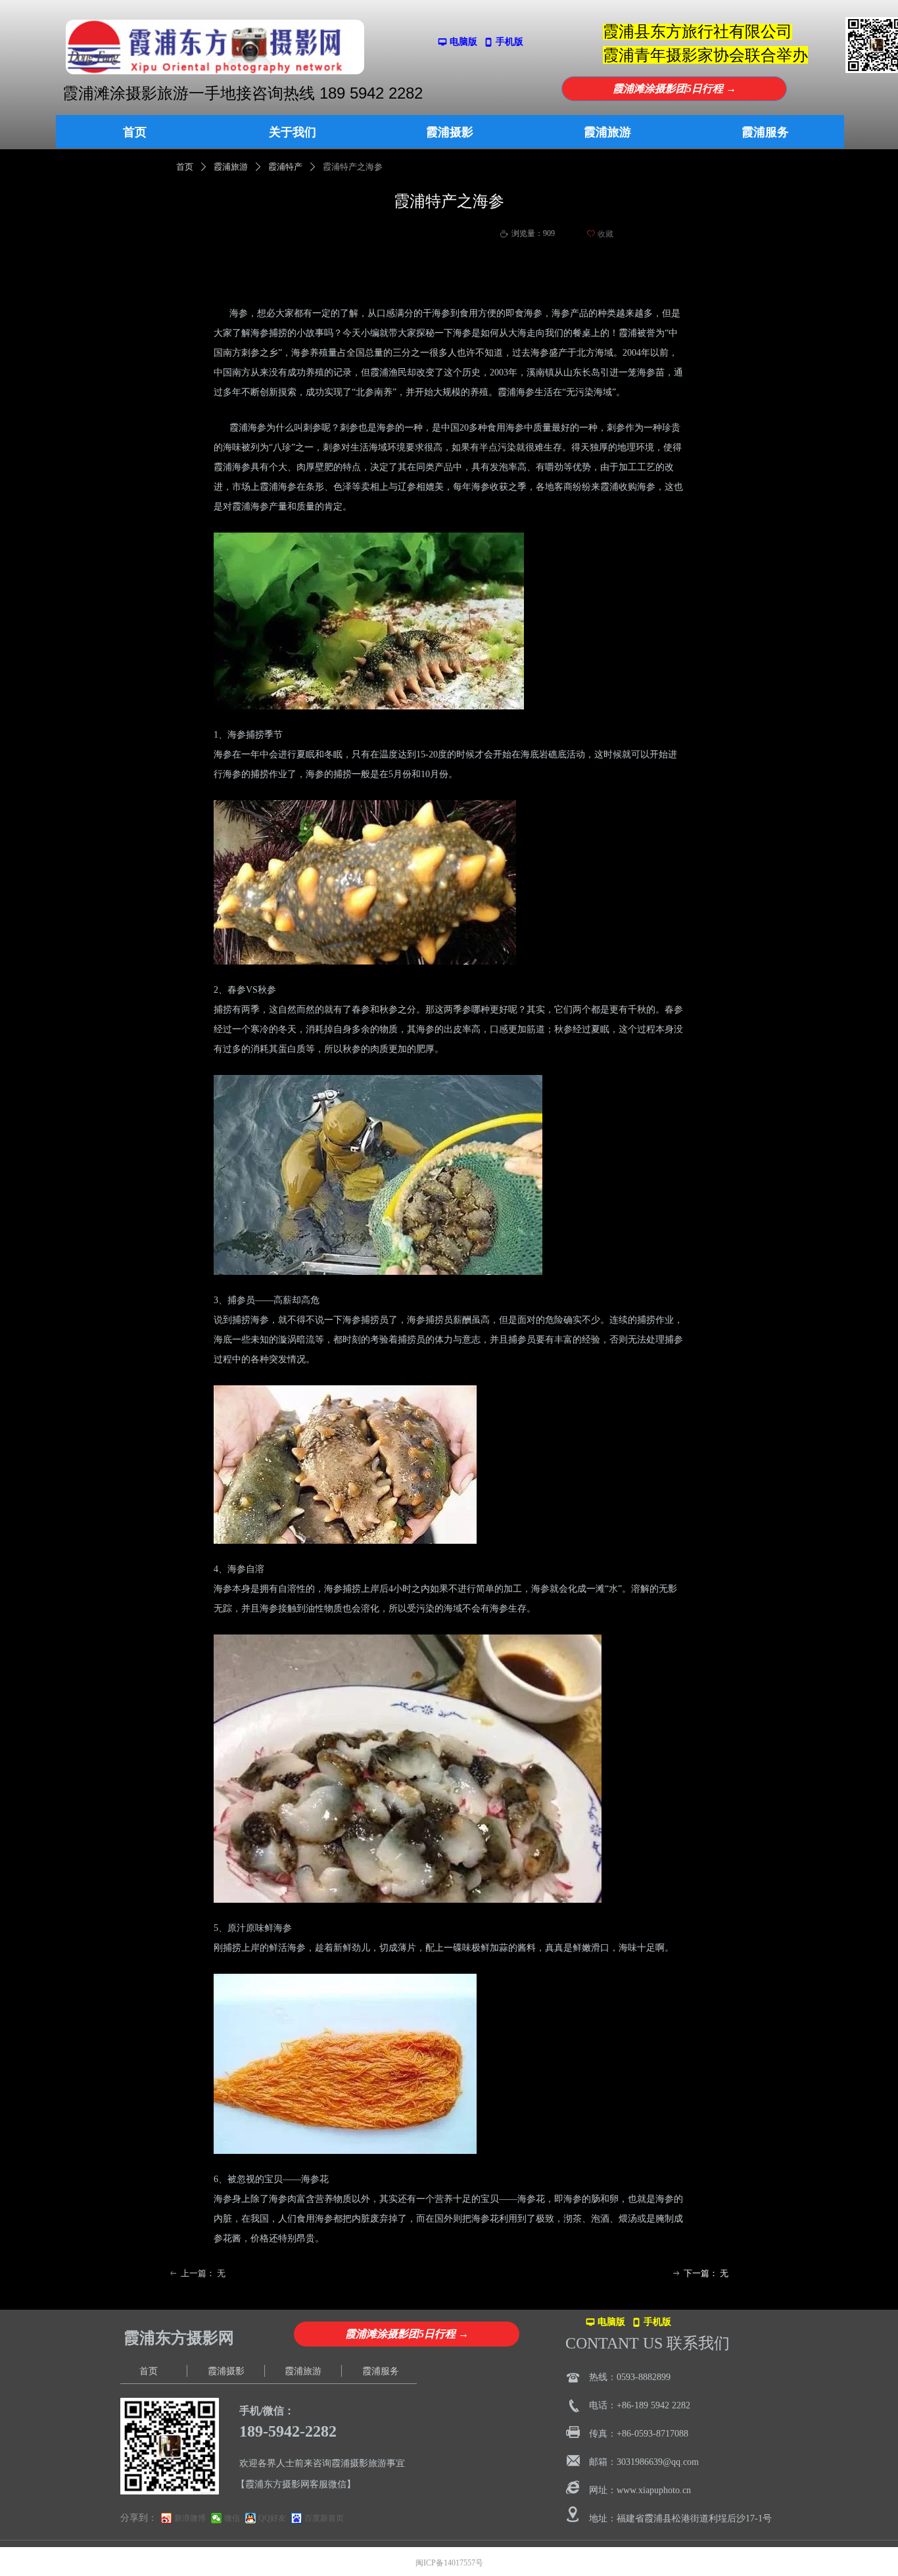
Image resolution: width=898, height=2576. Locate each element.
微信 (232, 2518)
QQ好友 (272, 2518)
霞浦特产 (285, 167)
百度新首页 (324, 2518)
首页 (185, 167)
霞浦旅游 (231, 167)
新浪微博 (190, 2518)
